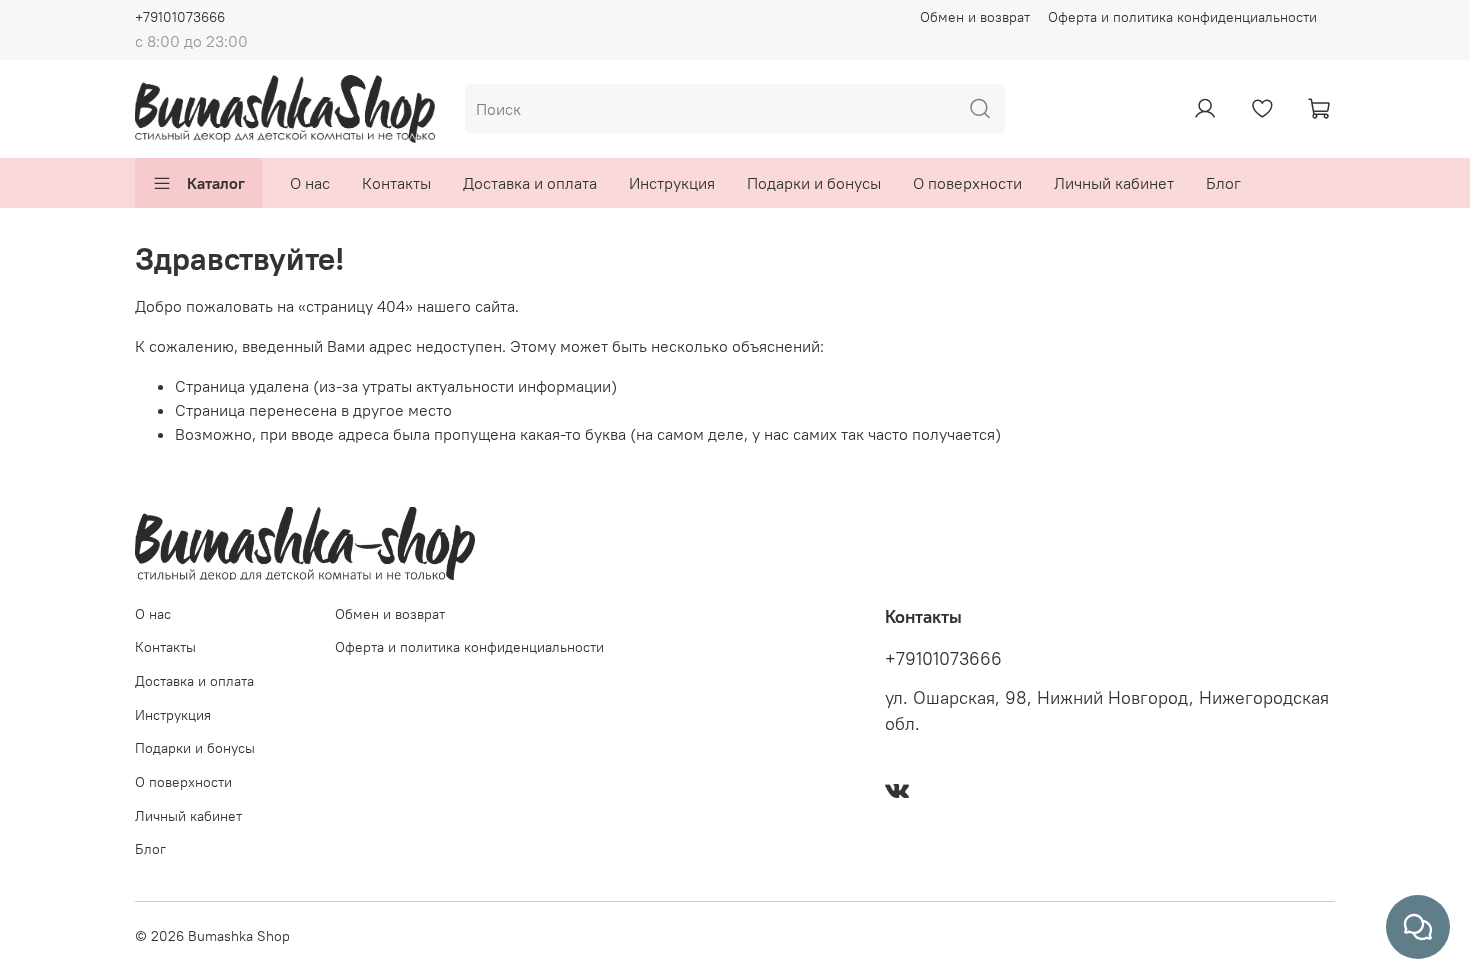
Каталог (216, 183)
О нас (310, 183)
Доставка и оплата (530, 183)
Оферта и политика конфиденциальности (1182, 17)
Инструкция (672, 183)
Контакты (396, 183)
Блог (1223, 183)
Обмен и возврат (975, 17)
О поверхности (967, 183)
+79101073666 (180, 17)
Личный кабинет (1114, 183)
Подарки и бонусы (814, 183)
